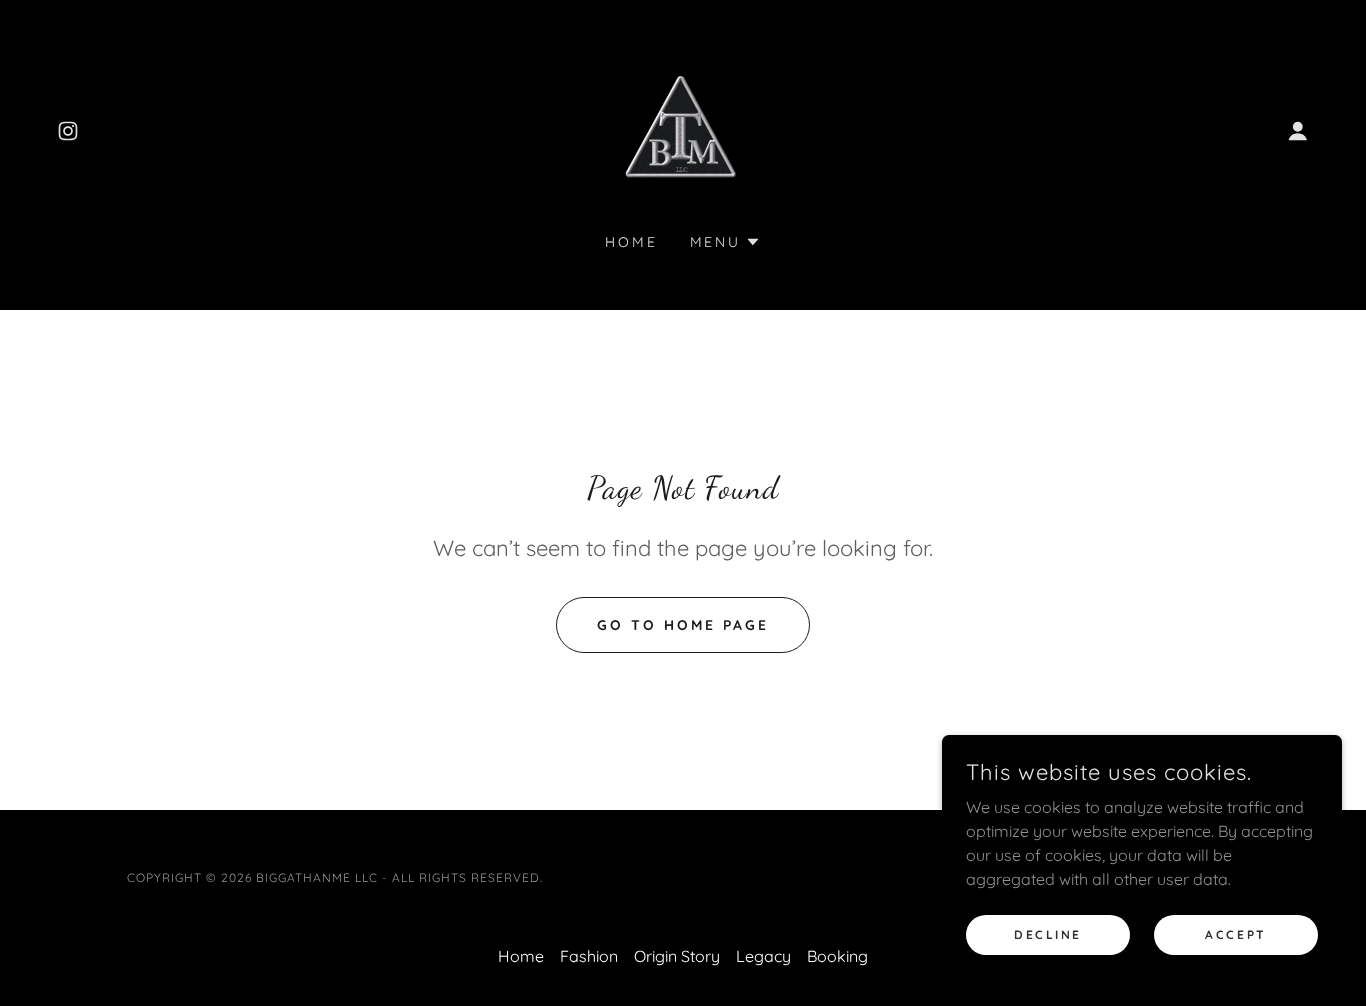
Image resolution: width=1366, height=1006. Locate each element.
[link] (68, 131)
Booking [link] (837, 956)
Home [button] (521, 956)
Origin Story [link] (677, 956)
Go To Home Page (683, 625)
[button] (1298, 131)
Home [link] (631, 242)
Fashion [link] (589, 956)
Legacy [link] (763, 956)
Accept (1235, 934)
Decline (1048, 934)
